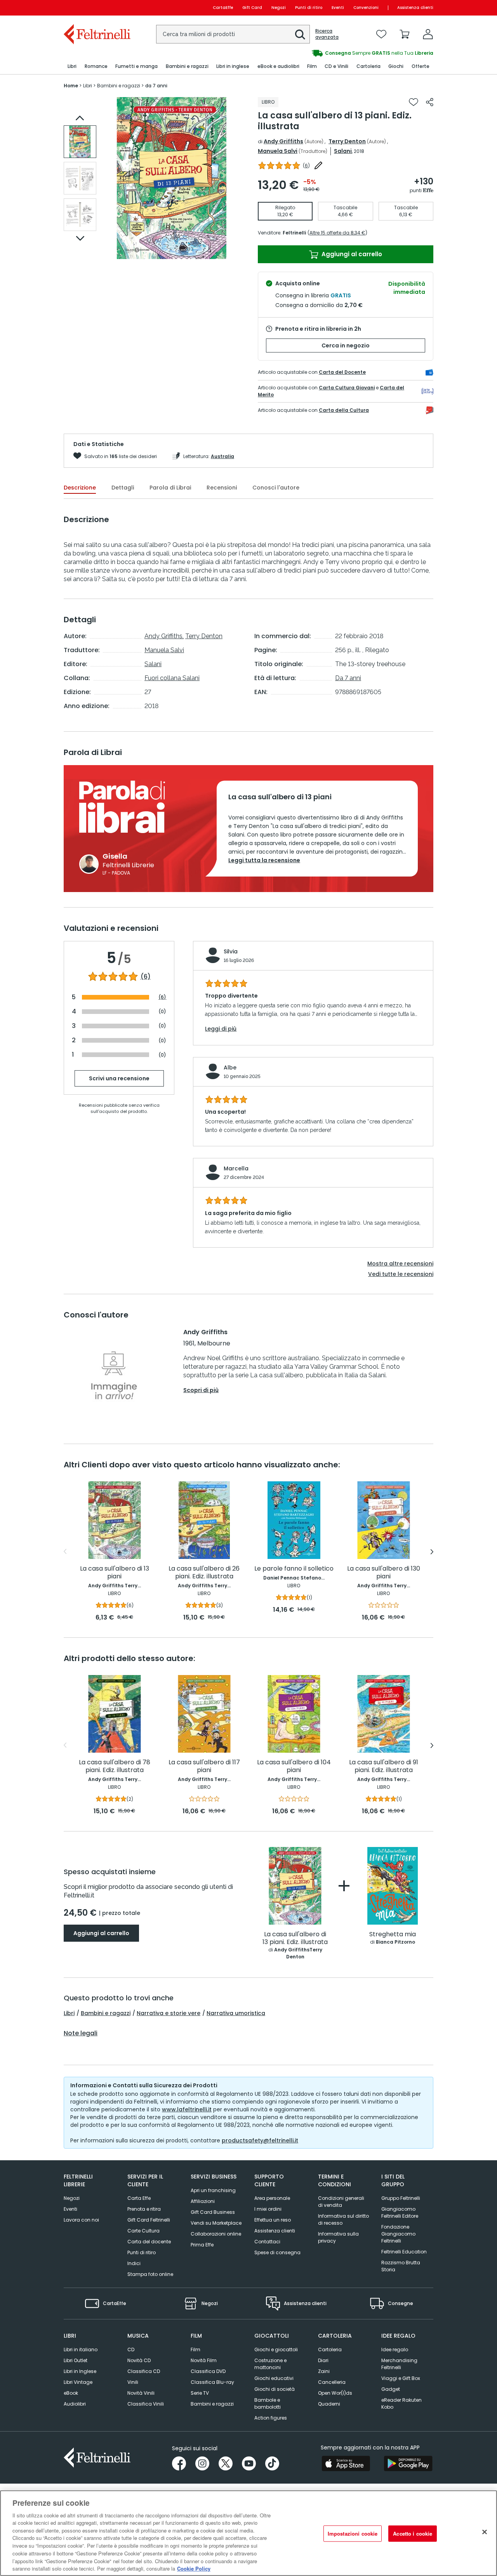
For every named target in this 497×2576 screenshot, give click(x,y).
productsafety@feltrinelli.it (260, 2140)
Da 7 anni (348, 678)
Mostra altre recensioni (400, 1264)
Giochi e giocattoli (276, 2349)
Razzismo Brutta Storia (401, 2266)
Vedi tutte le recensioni (401, 1274)
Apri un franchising (213, 2190)
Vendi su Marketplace (216, 2223)
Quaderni (329, 2404)
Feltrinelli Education (404, 2252)
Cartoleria (330, 2349)
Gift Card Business (213, 2212)
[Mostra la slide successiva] (80, 238)
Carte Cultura (143, 2231)
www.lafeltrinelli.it (187, 2109)
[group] (259, 53)
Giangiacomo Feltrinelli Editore (400, 2212)
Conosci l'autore (276, 488)
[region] (248, 2533)
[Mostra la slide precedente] (80, 118)
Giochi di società (275, 2389)
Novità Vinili (141, 2393)
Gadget (391, 2389)
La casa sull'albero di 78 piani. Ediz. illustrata (115, 1766)
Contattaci (267, 2242)
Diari (323, 2360)
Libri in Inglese (80, 2371)
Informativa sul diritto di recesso (343, 2219)
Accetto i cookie (413, 2533)
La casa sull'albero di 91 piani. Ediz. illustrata (384, 1766)
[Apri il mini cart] (405, 34)
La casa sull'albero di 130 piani (384, 1573)
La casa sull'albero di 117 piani (204, 1766)
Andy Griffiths (283, 141)
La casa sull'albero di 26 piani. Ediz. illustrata (204, 1573)
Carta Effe (139, 2198)
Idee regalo (395, 2349)
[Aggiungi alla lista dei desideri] (414, 102)
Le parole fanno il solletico (294, 1569)
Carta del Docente (342, 372)
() (306, 166)
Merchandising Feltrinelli (399, 2364)
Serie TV (200, 2393)
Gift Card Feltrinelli (149, 2220)
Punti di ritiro (309, 8)
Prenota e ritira (144, 2209)
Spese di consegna (277, 2252)
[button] (300, 35)
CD (131, 2349)
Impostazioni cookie (353, 2533)
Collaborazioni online (216, 2234)
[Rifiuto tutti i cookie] (485, 2532)
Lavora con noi (81, 2220)
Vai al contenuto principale (96, 8)
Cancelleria (332, 2382)
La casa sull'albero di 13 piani (115, 1573)
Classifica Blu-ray (212, 2382)
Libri (69, 2013)
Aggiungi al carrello (351, 254)
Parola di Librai (170, 488)
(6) (146, 977)
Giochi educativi (274, 2378)
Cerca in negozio (346, 345)
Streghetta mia (393, 1935)
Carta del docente (149, 2242)
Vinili (133, 2382)
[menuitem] (72, 67)
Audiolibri (75, 2404)
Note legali (81, 2033)
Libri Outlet (76, 2360)
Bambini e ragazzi (106, 2013)
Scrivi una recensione (119, 1078)
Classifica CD (144, 2371)
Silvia (231, 951)
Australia (222, 456)
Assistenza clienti (415, 8)
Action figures (271, 2418)
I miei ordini (268, 2209)
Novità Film (204, 2360)
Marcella (236, 1168)
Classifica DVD (208, 2371)
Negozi (279, 8)
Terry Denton (347, 141)
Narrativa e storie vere (169, 2013)
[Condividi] (430, 102)
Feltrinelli (294, 233)
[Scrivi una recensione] (318, 165)
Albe (230, 1068)
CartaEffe (223, 8)
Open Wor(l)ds (335, 2393)
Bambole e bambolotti (268, 2403)
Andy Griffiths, (164, 636)
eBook (71, 2393)
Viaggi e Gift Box (401, 2378)
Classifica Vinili (146, 2404)
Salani (343, 151)
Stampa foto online (150, 2274)
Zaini (324, 2371)
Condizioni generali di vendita (341, 2202)
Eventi (338, 8)
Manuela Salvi (278, 151)
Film (195, 2349)
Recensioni (222, 488)
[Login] (428, 34)
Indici (134, 2263)
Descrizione (80, 488)
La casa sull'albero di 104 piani (294, 1766)
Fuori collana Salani (172, 678)
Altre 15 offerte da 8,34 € (337, 233)
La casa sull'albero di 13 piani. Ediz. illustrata (295, 1938)
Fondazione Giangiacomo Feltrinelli (398, 2234)
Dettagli (123, 488)
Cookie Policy (194, 2568)
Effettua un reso (273, 2220)
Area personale (272, 2198)
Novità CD (139, 2360)
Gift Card (252, 8)
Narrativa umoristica (236, 2013)
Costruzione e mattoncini (270, 2364)
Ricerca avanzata (327, 34)
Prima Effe (202, 2245)
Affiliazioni (203, 2201)
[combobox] (233, 34)
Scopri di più (201, 1390)
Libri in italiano (81, 2349)
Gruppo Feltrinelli (401, 2198)
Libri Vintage (78, 2382)
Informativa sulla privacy (338, 2237)
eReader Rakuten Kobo (401, 2403)
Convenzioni (366, 8)
